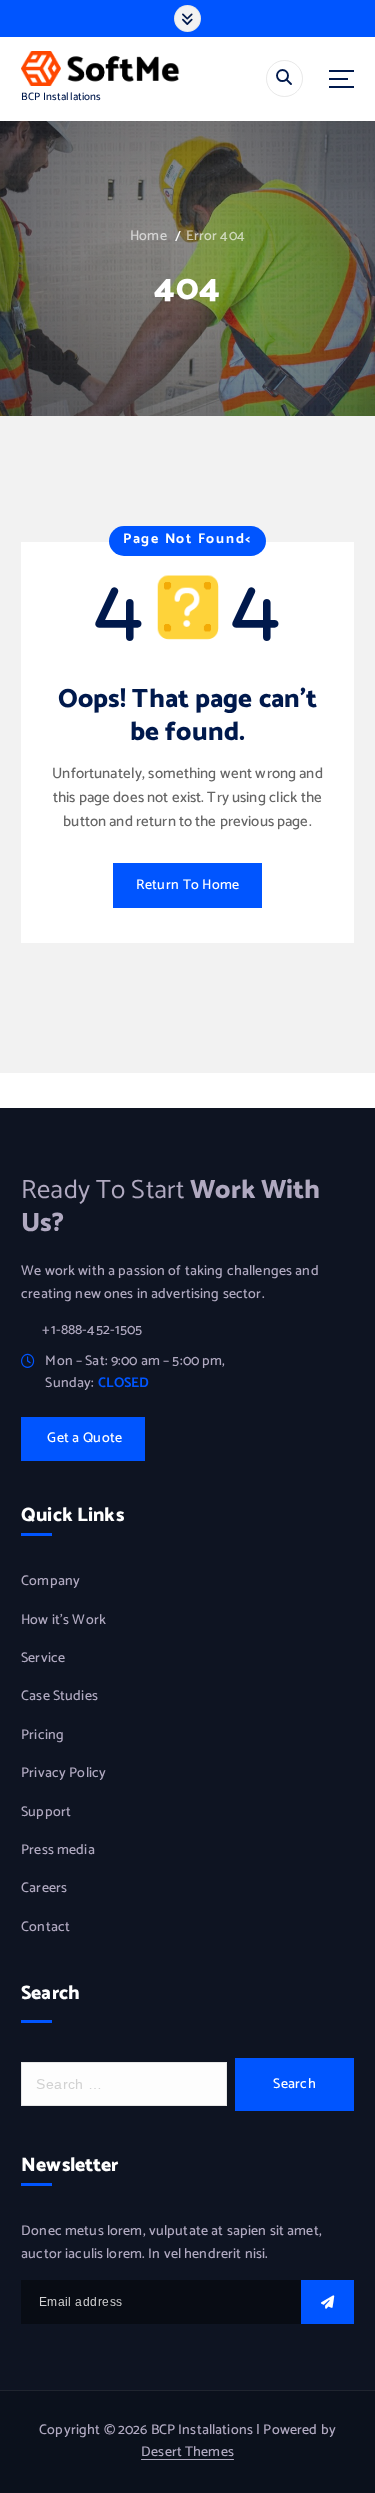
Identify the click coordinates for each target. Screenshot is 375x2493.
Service (43, 1659)
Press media (58, 1851)
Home (148, 236)
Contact (45, 1928)
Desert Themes (187, 2452)
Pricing (42, 1736)
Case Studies (59, 1697)
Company (50, 1582)
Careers (44, 1889)
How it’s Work (63, 1621)
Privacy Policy (63, 1774)
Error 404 (215, 236)
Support (46, 1813)
